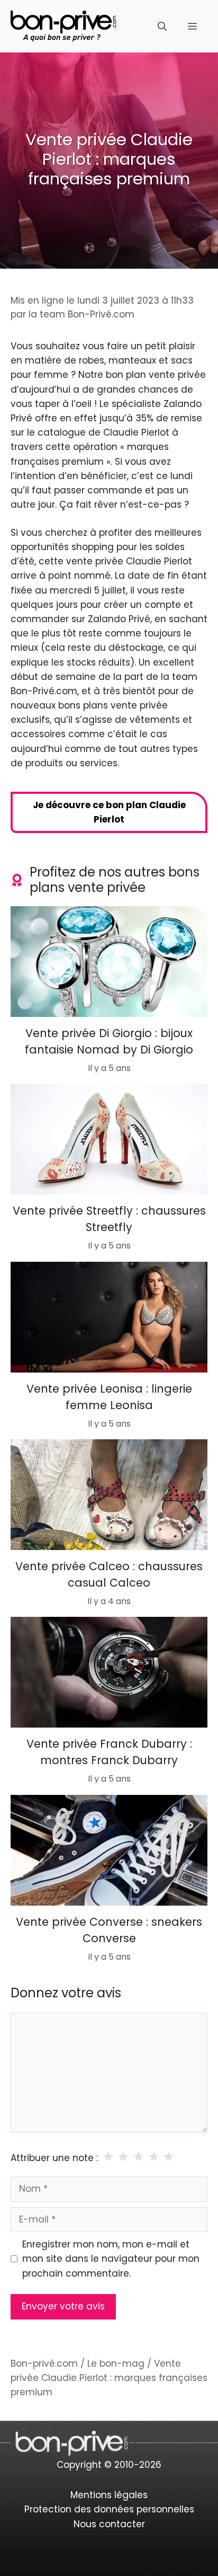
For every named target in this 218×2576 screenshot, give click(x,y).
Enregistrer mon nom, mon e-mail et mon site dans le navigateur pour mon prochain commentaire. (111, 2259)
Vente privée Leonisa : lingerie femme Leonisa (109, 1397)
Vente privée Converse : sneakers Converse (109, 1930)
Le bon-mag (116, 2363)
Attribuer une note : (54, 2158)
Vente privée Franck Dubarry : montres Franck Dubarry (109, 1752)
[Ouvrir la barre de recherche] (162, 26)
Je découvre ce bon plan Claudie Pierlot (109, 812)
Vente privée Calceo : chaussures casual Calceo (109, 1574)
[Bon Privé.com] (63, 25)
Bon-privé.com (44, 2363)
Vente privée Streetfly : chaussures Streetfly (109, 1219)
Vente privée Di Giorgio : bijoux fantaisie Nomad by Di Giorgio (109, 1041)
